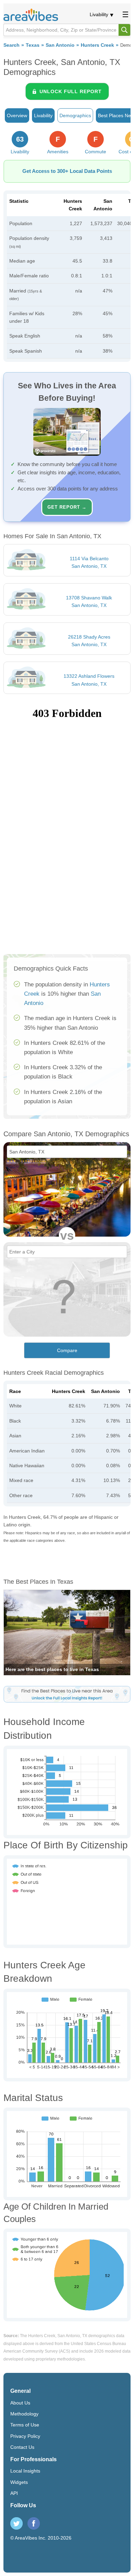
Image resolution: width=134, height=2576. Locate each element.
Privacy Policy (25, 2436)
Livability (99, 14)
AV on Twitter (16, 2523)
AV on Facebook (34, 2523)
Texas (33, 45)
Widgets (19, 2482)
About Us (20, 2403)
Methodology (24, 2414)
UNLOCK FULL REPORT (71, 91)
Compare (67, 1350)
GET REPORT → (67, 507)
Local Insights (25, 2471)
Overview (17, 115)
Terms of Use (25, 2425)
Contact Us (22, 2447)
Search (12, 45)
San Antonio (60, 45)
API (14, 2493)
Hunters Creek (97, 45)
